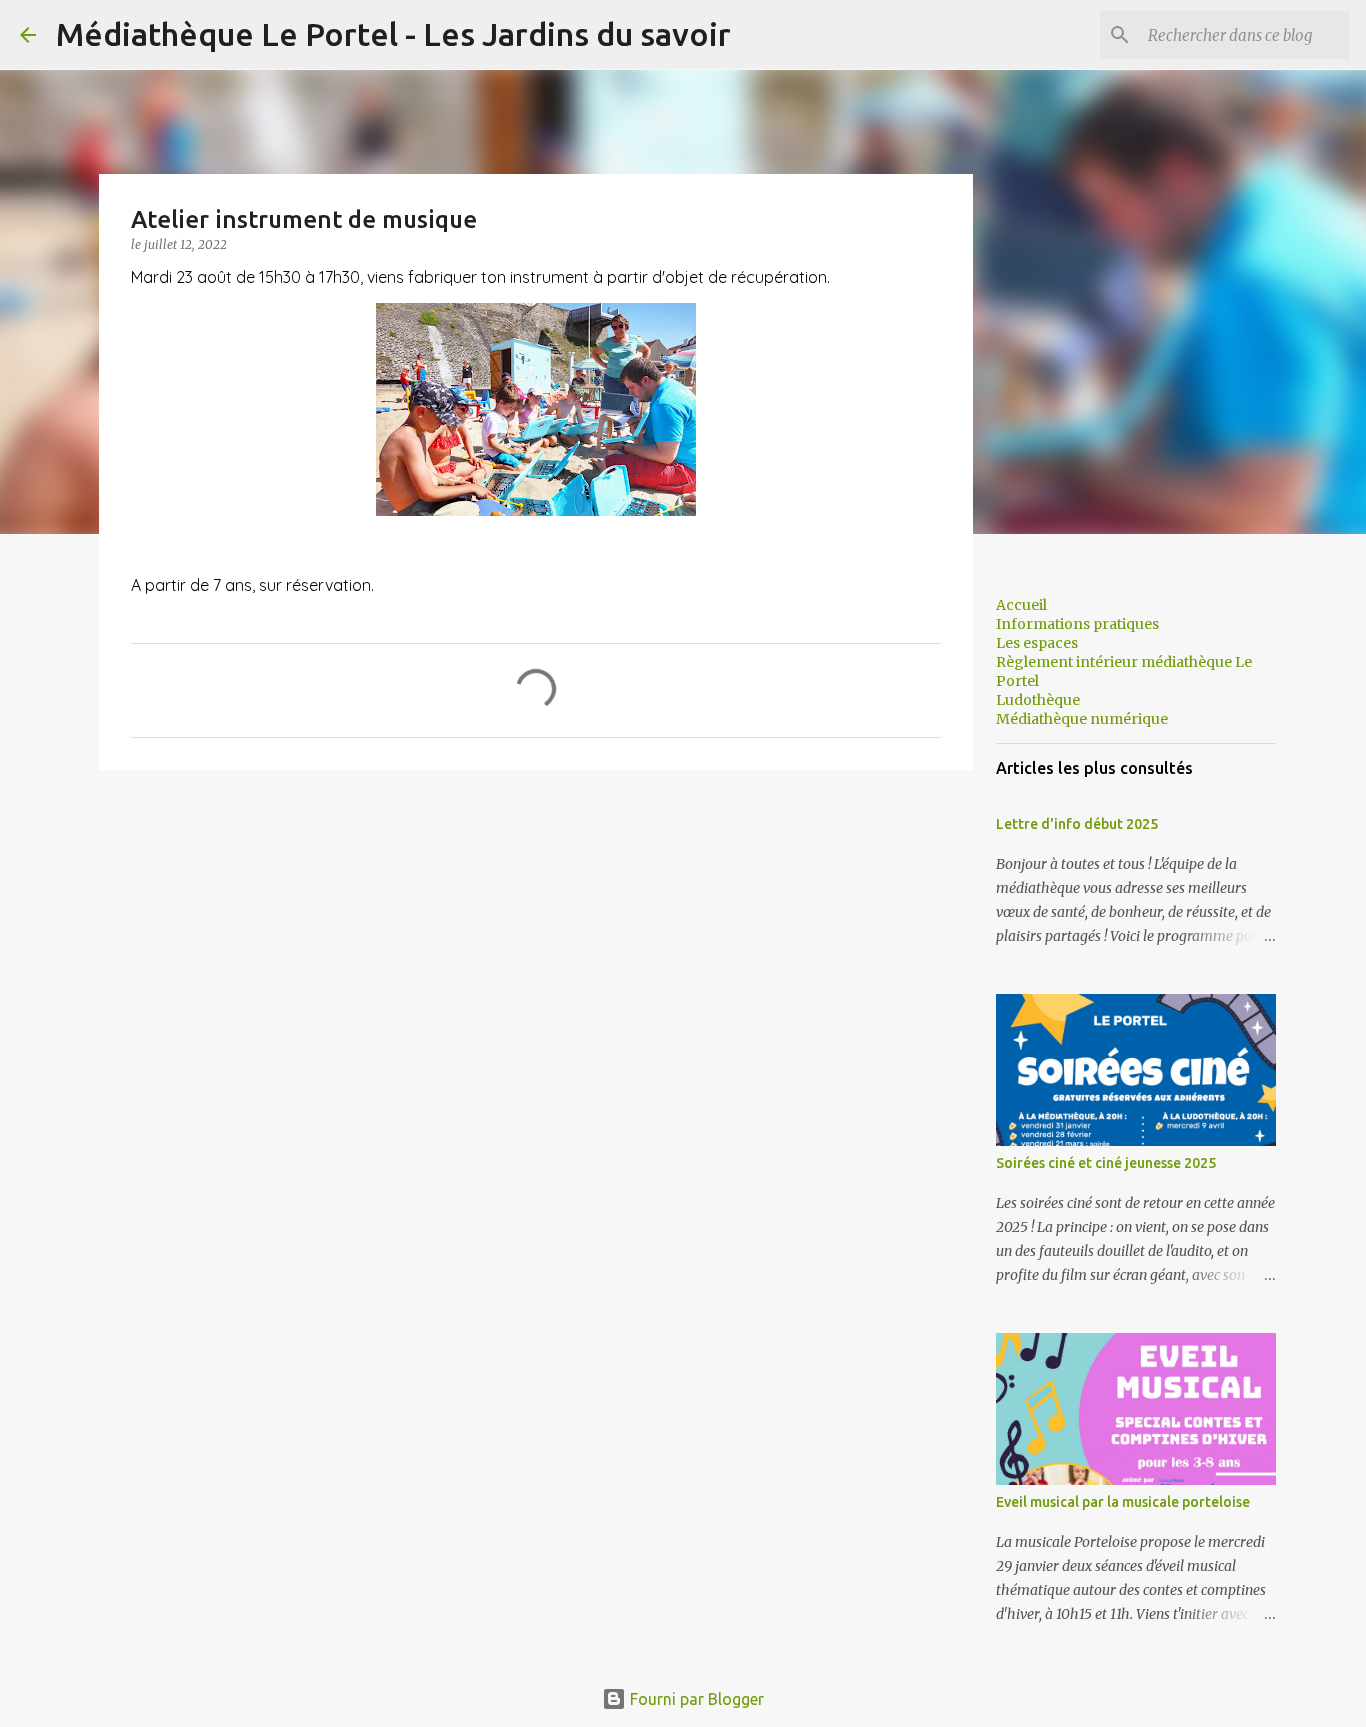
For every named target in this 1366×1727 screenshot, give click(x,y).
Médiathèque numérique (1082, 719)
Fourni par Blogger (695, 1699)
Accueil (1021, 605)
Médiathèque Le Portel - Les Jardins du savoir (393, 34)
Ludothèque (1038, 700)
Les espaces (1037, 643)
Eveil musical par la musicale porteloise (1123, 1502)
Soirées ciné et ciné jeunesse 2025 (1106, 1163)
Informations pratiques (1077, 624)
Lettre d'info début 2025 (1077, 824)
